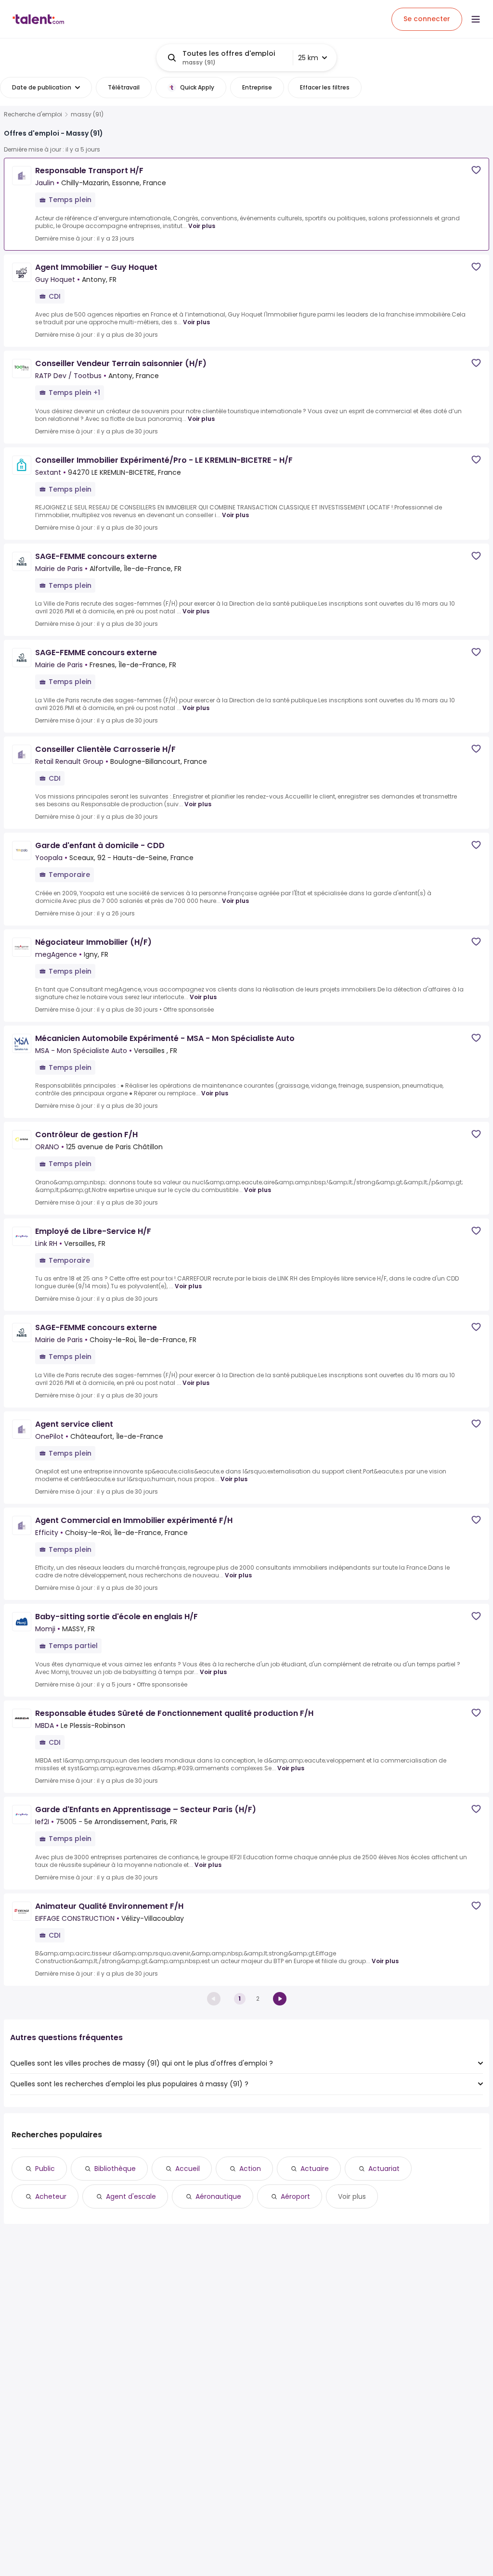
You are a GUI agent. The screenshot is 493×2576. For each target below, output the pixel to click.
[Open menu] (476, 19)
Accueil (188, 2169)
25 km (308, 58)
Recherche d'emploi (33, 114)
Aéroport (295, 2196)
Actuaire (315, 2169)
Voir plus (202, 226)
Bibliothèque (115, 2169)
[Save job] (476, 170)
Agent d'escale (131, 2196)
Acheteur (51, 2196)
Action (250, 2169)
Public (45, 2169)
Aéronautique (218, 2196)
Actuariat (384, 2169)
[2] (280, 1999)
